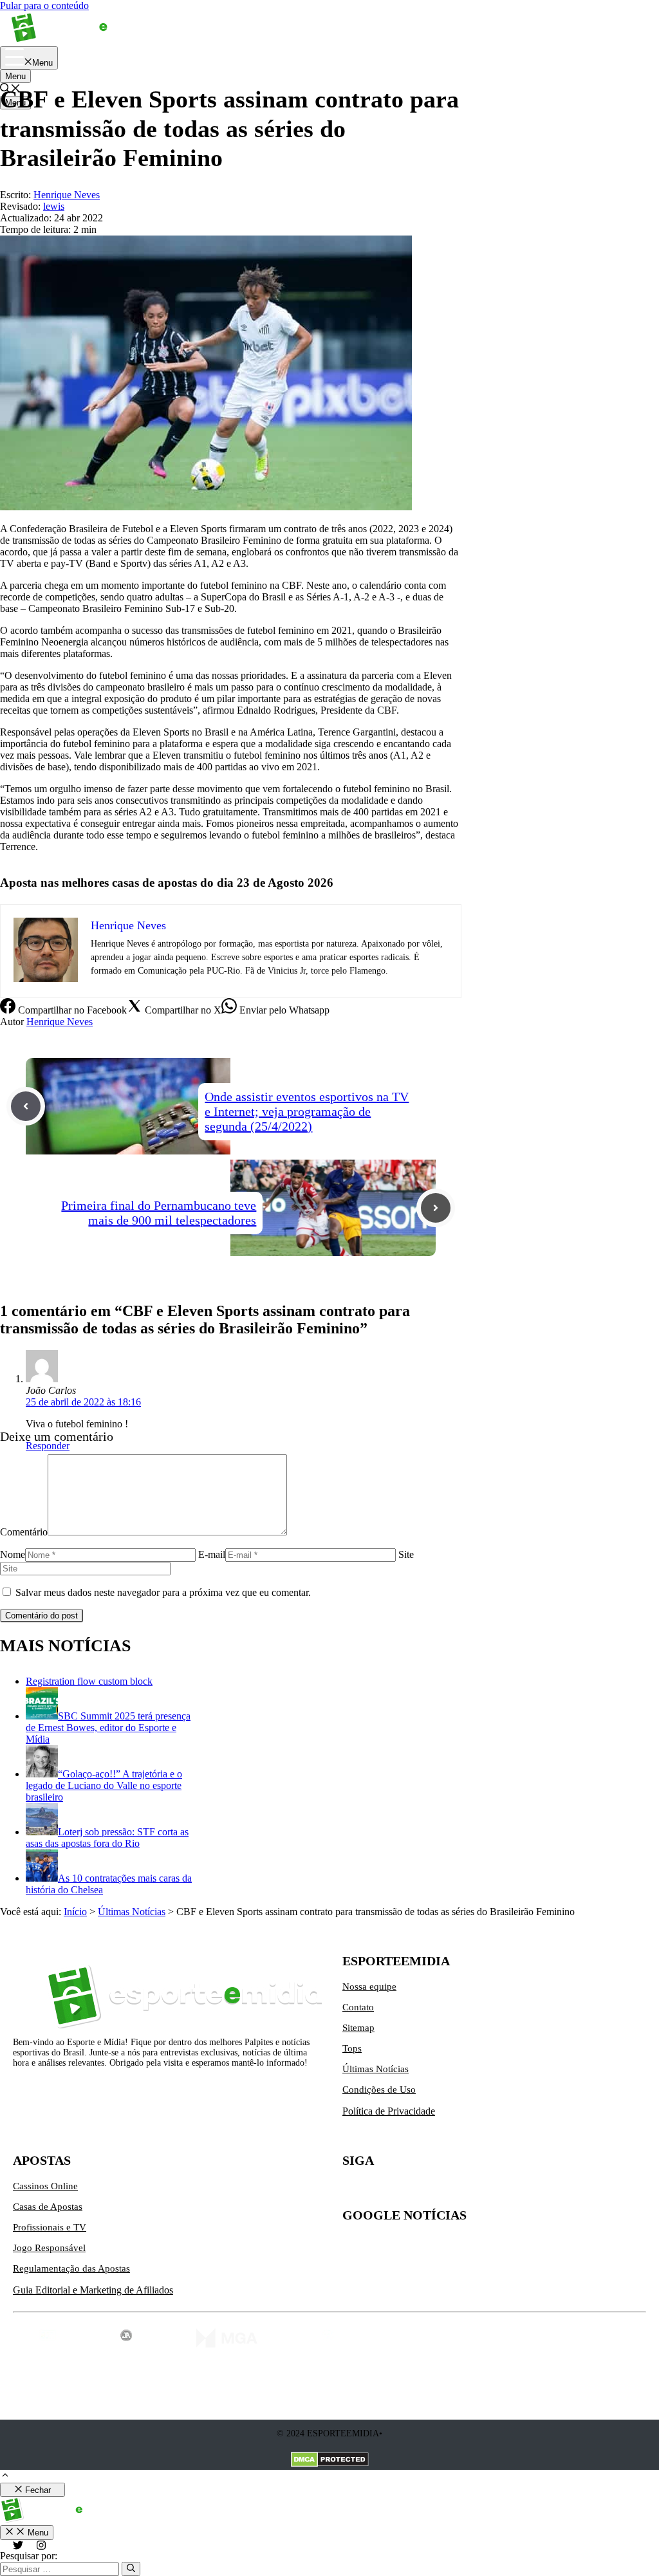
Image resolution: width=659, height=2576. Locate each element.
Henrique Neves (60, 1022)
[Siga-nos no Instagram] (380, 2191)
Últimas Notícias (132, 1912)
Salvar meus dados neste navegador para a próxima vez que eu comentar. (163, 1592)
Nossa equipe (369, 1987)
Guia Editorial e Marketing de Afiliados (93, 2290)
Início (75, 1912)
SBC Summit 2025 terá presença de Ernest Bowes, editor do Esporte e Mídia (108, 1728)
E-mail (212, 1554)
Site (406, 1554)
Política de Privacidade (389, 2111)
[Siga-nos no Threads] (434, 2191)
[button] (5, 2477)
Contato (358, 2007)
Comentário (24, 1532)
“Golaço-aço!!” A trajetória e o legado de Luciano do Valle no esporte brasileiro (104, 1785)
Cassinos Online (45, 2186)
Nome (13, 1554)
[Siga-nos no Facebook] (407, 2191)
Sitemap (358, 2028)
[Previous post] (26, 1106)
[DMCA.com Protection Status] (330, 2461)
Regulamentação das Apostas (71, 2268)
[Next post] (436, 1208)
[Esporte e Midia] (79, 40)
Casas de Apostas (48, 2207)
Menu (15, 76)
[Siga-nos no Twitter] (353, 2191)
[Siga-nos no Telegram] (461, 2191)
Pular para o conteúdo (44, 5)
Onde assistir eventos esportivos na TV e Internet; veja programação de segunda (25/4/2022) (307, 1111)
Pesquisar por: (29, 2556)
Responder (48, 1446)
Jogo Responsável (49, 2248)
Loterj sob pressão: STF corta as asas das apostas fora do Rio (107, 1838)
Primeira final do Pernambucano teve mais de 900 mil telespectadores (159, 1213)
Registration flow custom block (89, 1681)
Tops (352, 2048)
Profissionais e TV (50, 2227)
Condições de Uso (379, 2090)
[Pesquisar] (131, 2569)
